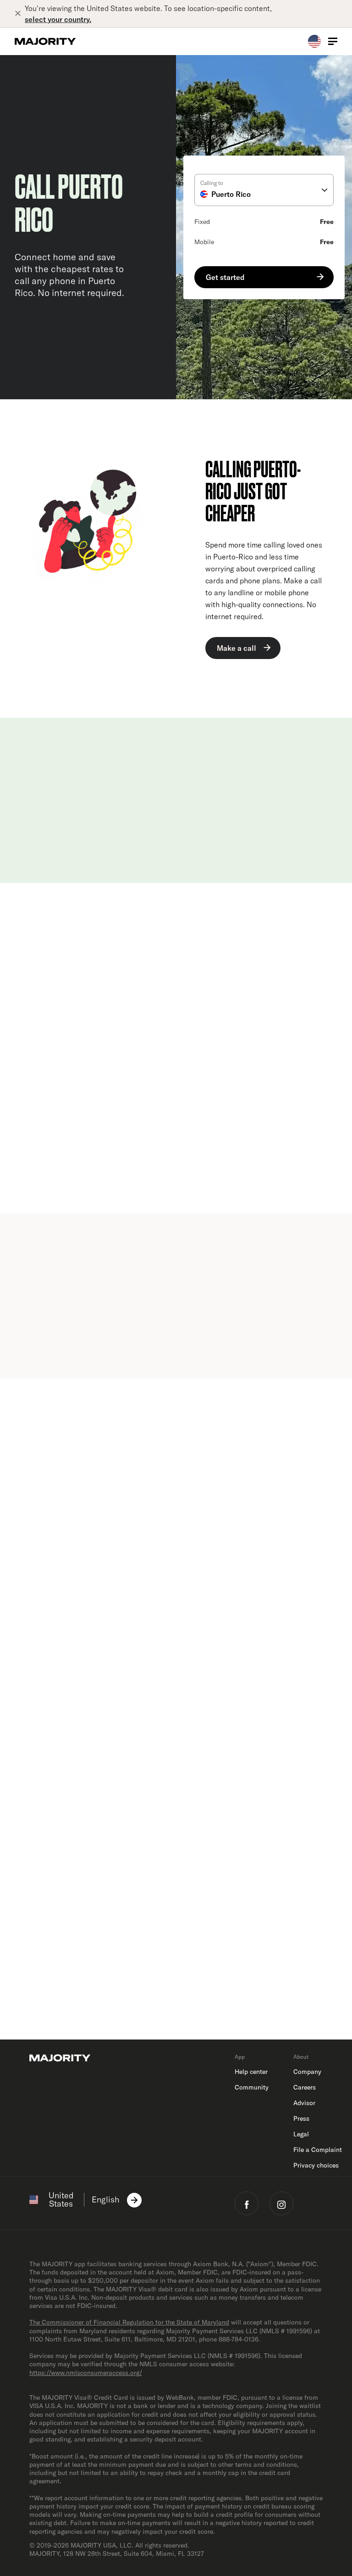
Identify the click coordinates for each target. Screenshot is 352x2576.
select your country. (58, 19)
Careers (305, 2087)
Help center (251, 2072)
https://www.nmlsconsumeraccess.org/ (86, 2373)
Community (252, 2087)
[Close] (20, 14)
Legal (301, 2134)
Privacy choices (316, 2165)
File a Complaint (318, 2150)
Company (307, 2072)
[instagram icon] (281, 2203)
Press (301, 2118)
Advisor (304, 2103)
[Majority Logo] (45, 41)
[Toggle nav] (333, 41)
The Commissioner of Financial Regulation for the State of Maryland (129, 2322)
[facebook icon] (247, 2203)
